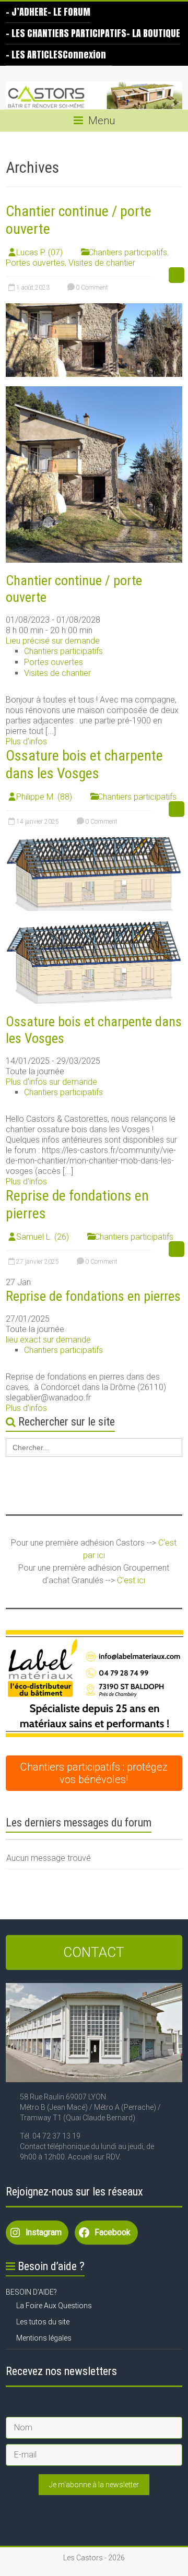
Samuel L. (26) (43, 1237)
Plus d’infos (26, 741)
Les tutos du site (43, 2322)
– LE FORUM (69, 12)
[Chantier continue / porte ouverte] (94, 308)
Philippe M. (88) (44, 797)
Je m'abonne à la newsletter (94, 2485)
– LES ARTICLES (34, 55)
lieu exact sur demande (48, 1340)
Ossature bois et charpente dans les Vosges (84, 764)
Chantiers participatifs (128, 252)
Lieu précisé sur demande (53, 641)
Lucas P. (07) (39, 252)
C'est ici (131, 1580)
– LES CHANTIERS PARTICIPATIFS (66, 33)
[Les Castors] (94, 96)
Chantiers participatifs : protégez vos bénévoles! (94, 1773)
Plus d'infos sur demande (51, 1082)
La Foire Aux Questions (54, 2306)
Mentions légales (44, 2338)
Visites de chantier (102, 263)
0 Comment (91, 288)
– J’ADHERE (27, 12)
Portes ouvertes (35, 263)
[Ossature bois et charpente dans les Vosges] (94, 842)
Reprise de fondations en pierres (93, 1296)
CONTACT (94, 1952)
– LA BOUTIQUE (153, 33)
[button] (95, 1684)
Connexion (84, 55)
